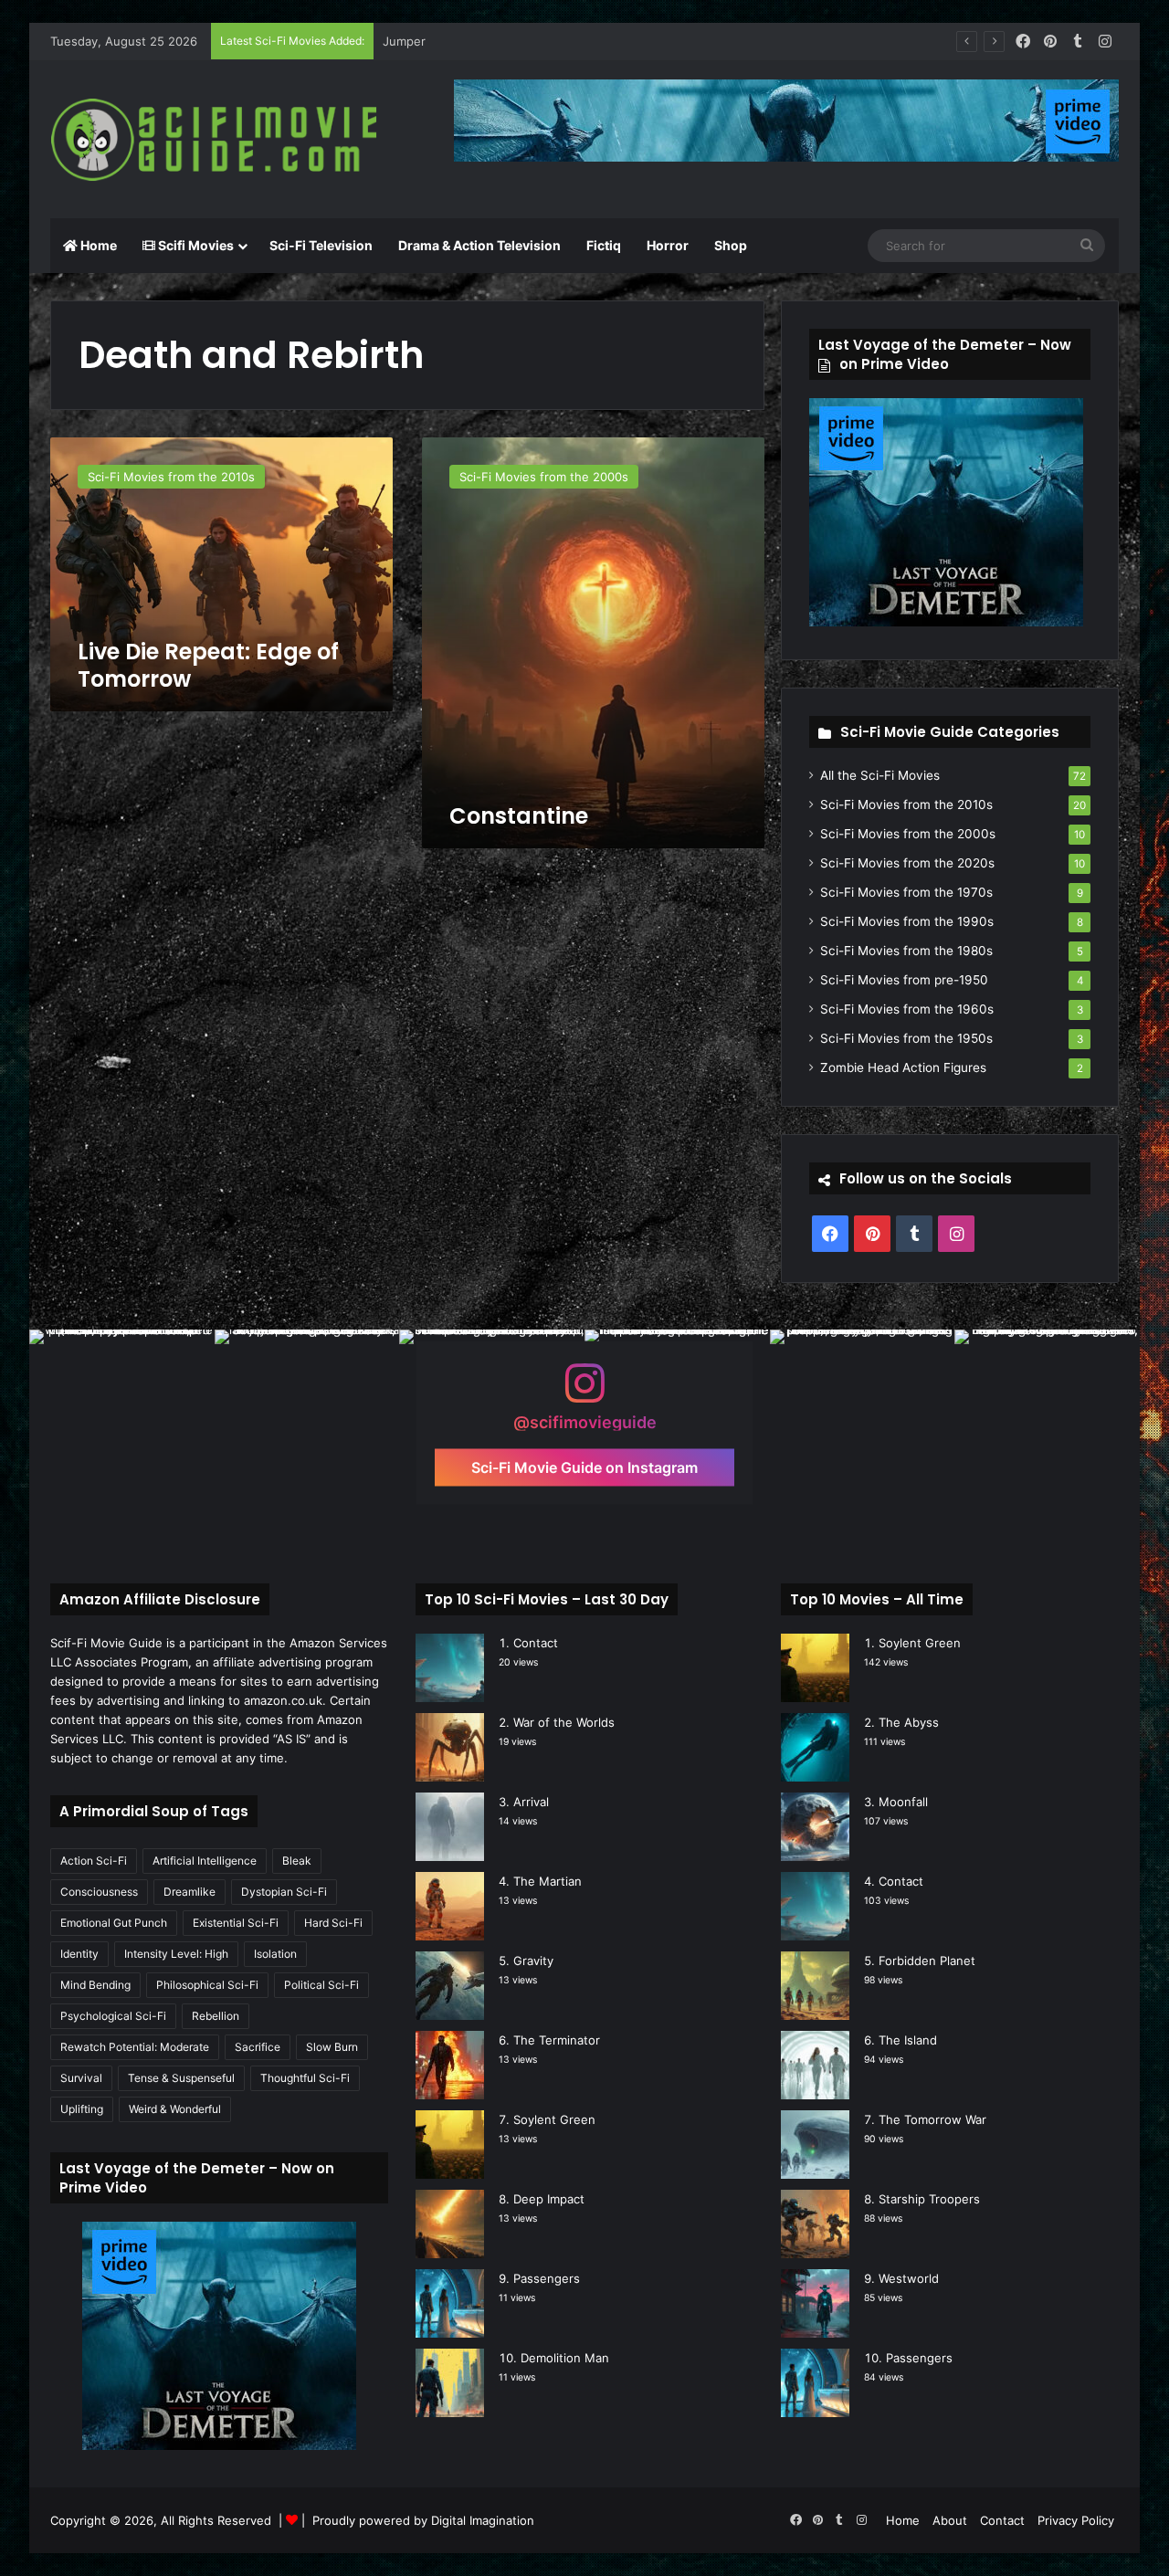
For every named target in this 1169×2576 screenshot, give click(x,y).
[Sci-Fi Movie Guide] (219, 140)
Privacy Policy (1076, 2520)
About (950, 2520)
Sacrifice (258, 2047)
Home (97, 245)
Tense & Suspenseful (181, 2078)
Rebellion (216, 2016)
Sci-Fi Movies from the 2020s (907, 863)
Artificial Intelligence (205, 1861)
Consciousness (99, 1892)
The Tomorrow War (932, 2119)
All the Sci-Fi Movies (880, 775)
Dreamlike (190, 1892)
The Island (908, 2040)
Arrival (531, 1802)
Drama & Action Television (479, 245)
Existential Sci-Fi (236, 1923)
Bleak (297, 1861)
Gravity (533, 1961)
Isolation (275, 1954)
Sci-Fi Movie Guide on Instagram (584, 1467)
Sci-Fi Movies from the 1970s (906, 892)
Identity (79, 1954)
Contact (536, 1643)
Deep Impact (549, 2199)
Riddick (403, 41)
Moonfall (903, 1802)
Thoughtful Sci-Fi (305, 2078)
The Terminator (557, 2040)
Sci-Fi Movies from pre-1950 (904, 980)
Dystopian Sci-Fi (284, 1892)
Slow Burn (332, 2047)
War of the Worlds (564, 1722)
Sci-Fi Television (321, 245)
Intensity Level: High (176, 1954)
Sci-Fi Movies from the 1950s (906, 1038)
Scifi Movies (195, 245)
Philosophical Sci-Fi (207, 1985)
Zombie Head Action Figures (903, 1067)
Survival (81, 2078)
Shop (731, 245)
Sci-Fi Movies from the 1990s (907, 921)
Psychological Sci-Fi (113, 2016)
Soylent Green (554, 2119)
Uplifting (82, 2109)
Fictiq (604, 245)
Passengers (547, 2278)
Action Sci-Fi (94, 1861)
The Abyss (909, 1722)
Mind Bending (95, 1985)
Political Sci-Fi (321, 1985)
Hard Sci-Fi (333, 1923)
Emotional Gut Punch (114, 1923)
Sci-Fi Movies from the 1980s (906, 951)
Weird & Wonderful (175, 2109)
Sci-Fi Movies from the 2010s (906, 804)
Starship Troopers (929, 2199)
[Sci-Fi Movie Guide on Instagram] (584, 1392)
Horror (668, 245)
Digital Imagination (483, 2520)
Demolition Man (565, 2358)
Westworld (909, 2278)
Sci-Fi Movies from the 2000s (908, 834)
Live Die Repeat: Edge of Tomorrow (208, 665)
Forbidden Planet (927, 1961)
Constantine (519, 816)
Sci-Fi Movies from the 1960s (907, 1009)
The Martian (548, 1881)
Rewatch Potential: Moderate (135, 2047)
